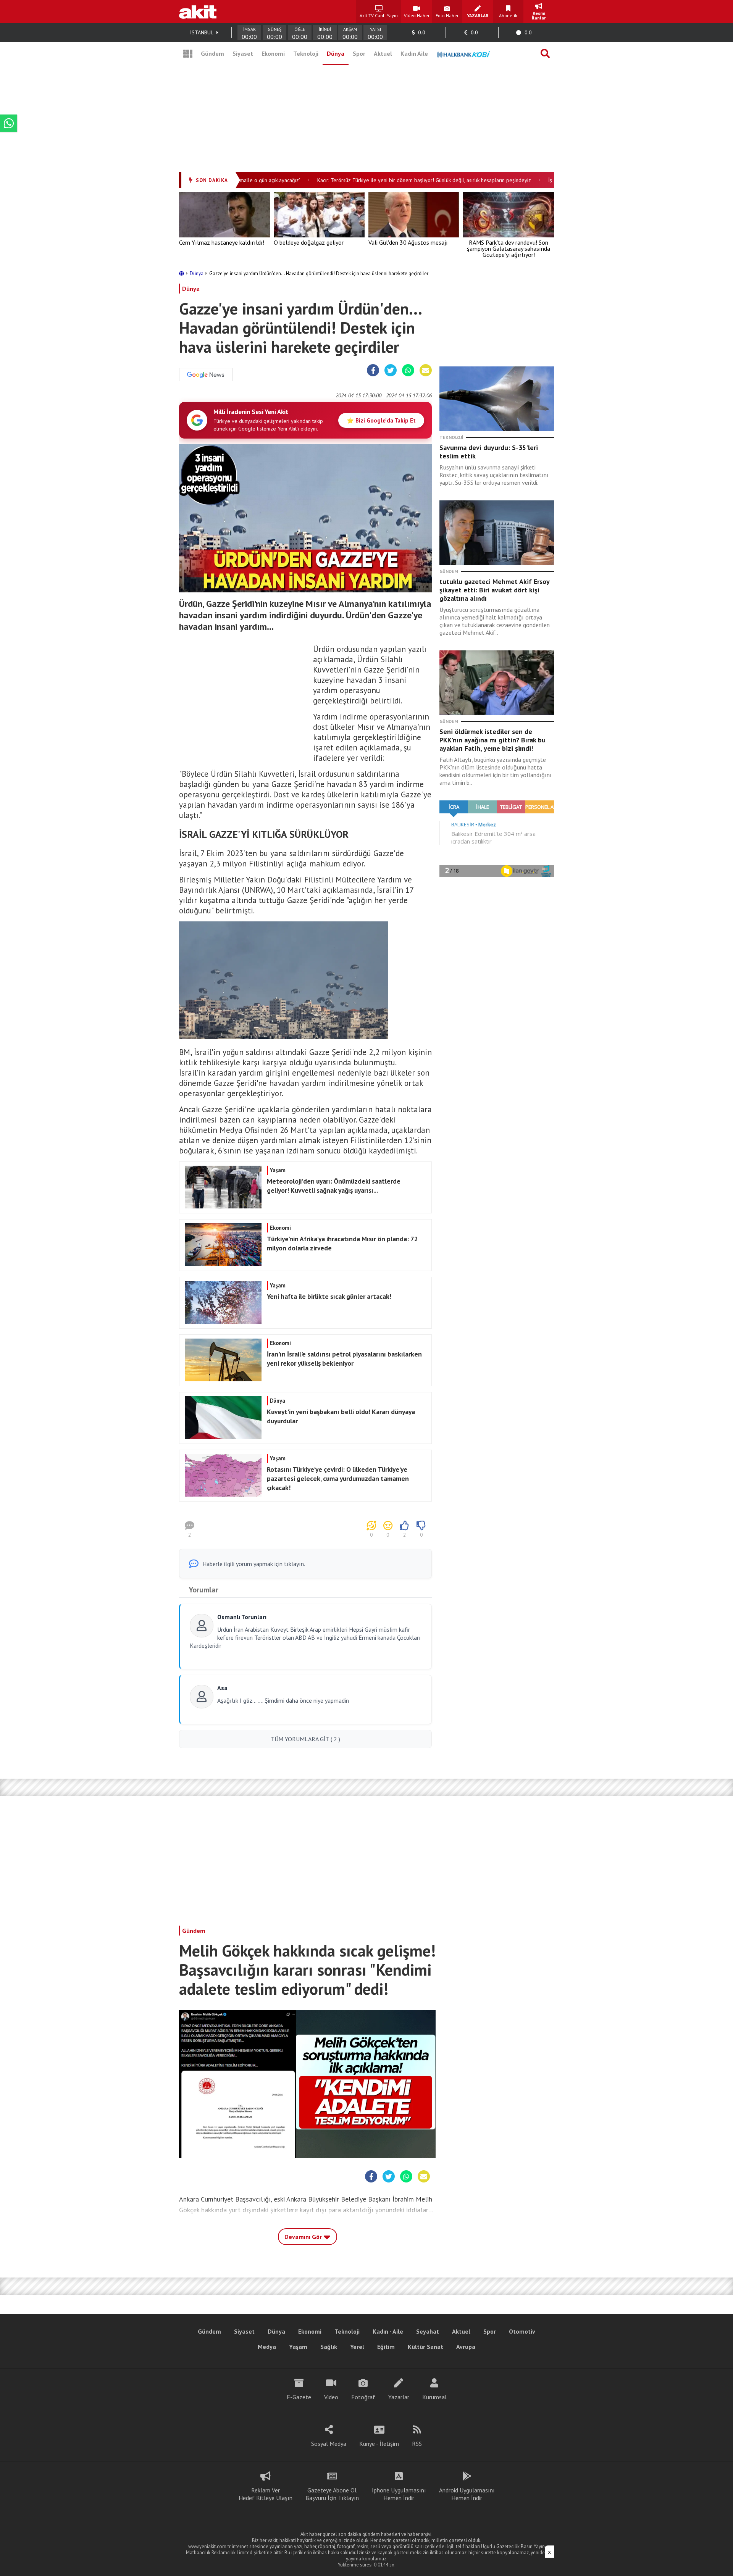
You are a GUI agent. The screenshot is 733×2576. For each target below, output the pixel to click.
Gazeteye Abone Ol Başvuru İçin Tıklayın (332, 2494)
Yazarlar (399, 2397)
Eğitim (386, 2347)
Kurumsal (434, 2397)
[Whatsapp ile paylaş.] (408, 371)
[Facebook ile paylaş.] (373, 371)
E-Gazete (299, 2397)
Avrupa (466, 2347)
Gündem (212, 53)
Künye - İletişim (379, 2444)
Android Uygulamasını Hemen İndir (467, 2494)
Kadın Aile (414, 53)
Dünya (336, 53)
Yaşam (298, 2347)
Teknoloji (306, 53)
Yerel (357, 2347)
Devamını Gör (304, 2237)
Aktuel (383, 53)
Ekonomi (273, 53)
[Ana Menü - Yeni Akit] (188, 53)
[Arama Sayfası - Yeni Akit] (545, 53)
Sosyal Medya (329, 2444)
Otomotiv (522, 2331)
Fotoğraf (363, 2397)
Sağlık (329, 2347)
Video (331, 2397)
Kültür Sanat (425, 2347)
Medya (267, 2347)
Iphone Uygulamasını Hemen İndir (399, 2494)
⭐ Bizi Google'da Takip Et (381, 420)
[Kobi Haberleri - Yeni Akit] (463, 53)
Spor (359, 53)
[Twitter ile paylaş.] (391, 371)
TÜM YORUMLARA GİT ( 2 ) (305, 1739)
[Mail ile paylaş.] (426, 371)
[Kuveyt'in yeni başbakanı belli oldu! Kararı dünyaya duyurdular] (304, 1437)
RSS (417, 2444)
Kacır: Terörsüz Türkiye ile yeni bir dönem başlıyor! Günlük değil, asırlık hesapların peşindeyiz (392, 180)
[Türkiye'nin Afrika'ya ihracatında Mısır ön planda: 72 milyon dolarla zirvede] (304, 1264)
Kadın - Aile (388, 2331)
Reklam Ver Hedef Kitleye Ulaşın (266, 2494)
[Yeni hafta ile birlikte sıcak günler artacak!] (304, 1321)
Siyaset (243, 53)
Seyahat (428, 2331)
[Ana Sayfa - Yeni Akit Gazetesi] (198, 11)
